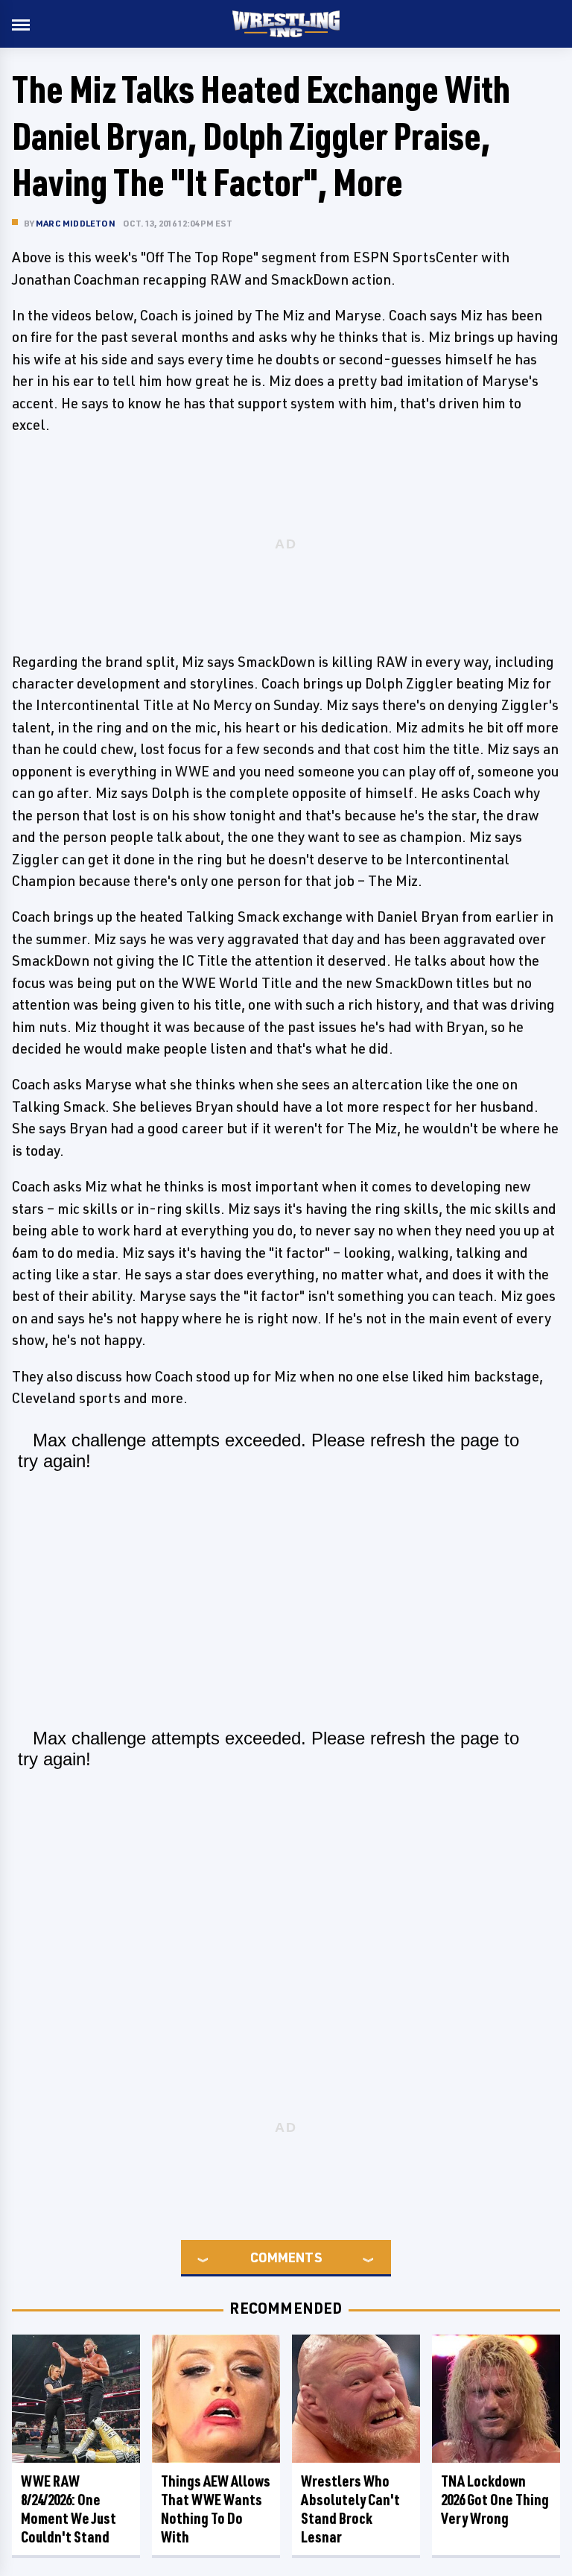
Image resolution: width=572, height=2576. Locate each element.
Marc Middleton (76, 223)
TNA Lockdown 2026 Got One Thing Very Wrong (495, 2500)
